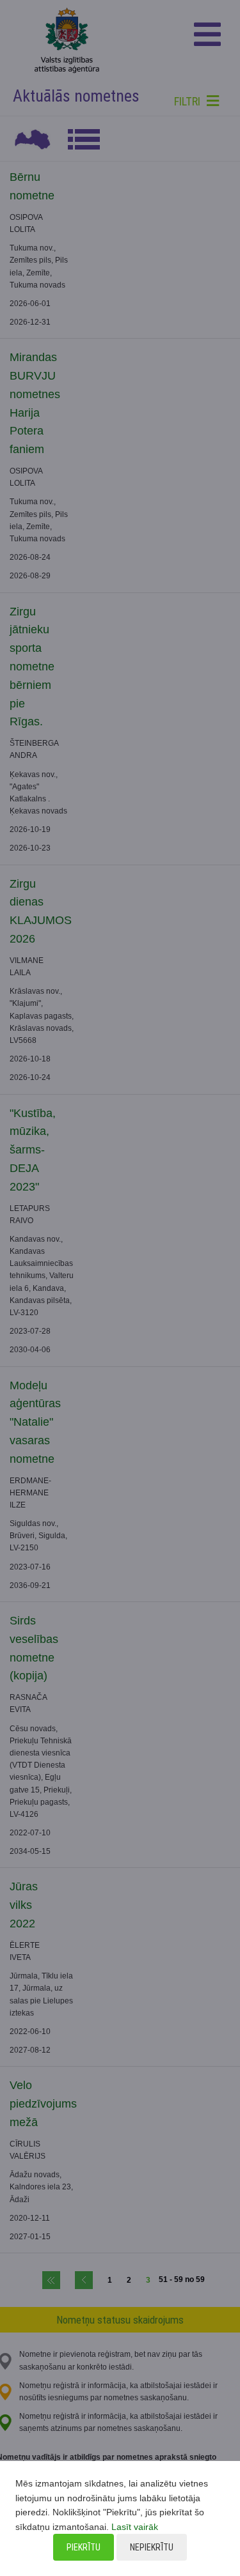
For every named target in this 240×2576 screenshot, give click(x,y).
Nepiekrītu (152, 2547)
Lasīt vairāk (135, 2527)
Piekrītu (84, 2547)
